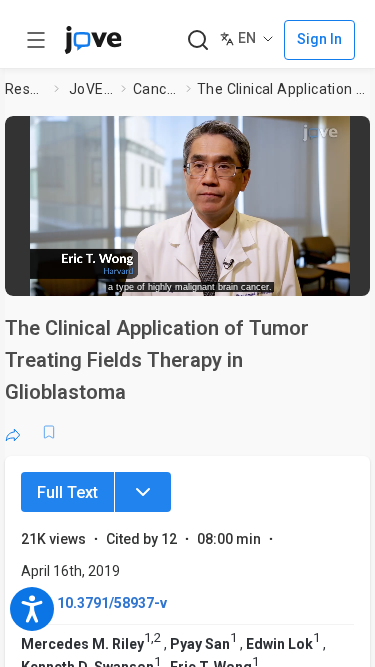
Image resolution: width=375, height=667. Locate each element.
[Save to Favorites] (49, 432)
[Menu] (143, 492)
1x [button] (303, 274)
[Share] (13, 432)
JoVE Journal (91, 89)
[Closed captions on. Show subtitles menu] (340, 275)
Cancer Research (155, 89)
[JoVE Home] (93, 40)
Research (25, 89)
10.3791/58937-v (112, 603)
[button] (357, 135)
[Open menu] (36, 40)
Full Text (67, 492)
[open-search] (197, 40)
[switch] (216, 275)
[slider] (115, 274)
